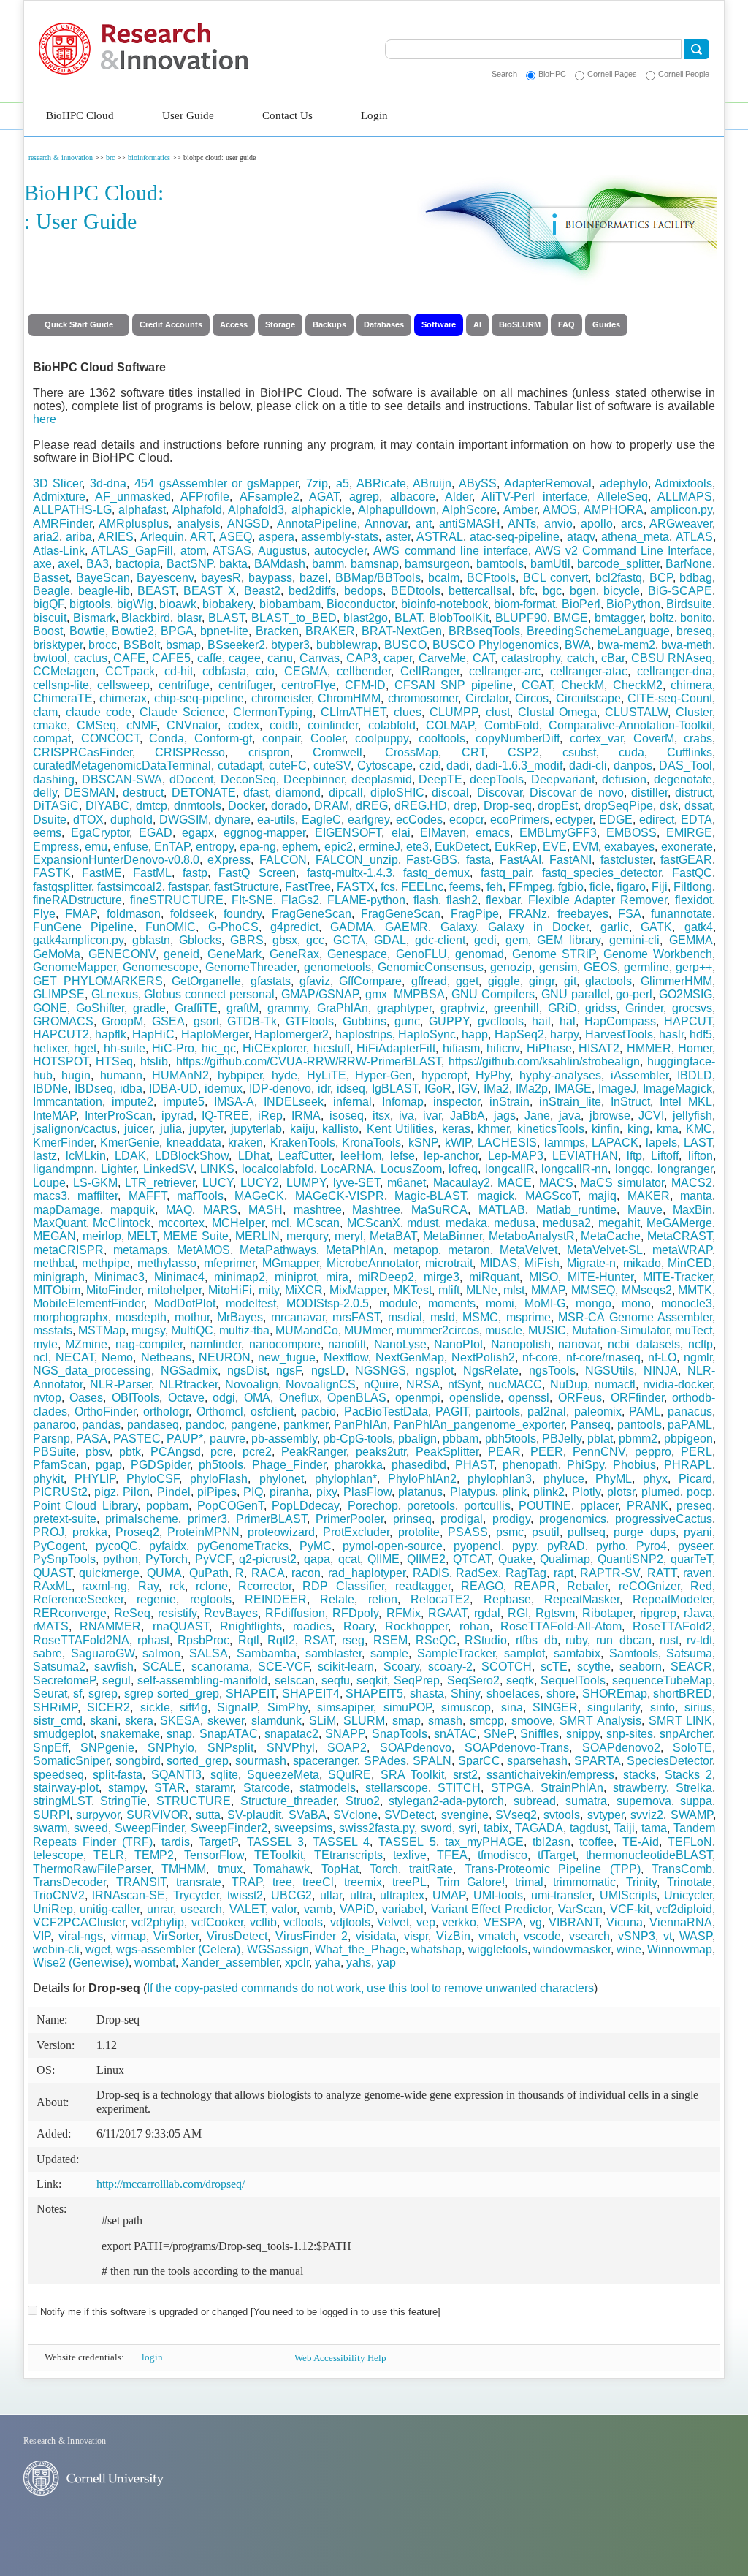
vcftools (303, 1922)
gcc (315, 940)
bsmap (183, 645)
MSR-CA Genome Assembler (635, 1317)
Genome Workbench (658, 954)
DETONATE (204, 793)
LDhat (254, 1156)
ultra (361, 1895)
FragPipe (475, 914)
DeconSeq (248, 779)
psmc (510, 1532)
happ (475, 1034)
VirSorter (176, 1936)
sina (512, 1707)
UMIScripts (628, 1895)
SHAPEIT (251, 1694)
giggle (504, 981)
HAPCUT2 (61, 1034)
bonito (696, 618)
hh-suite (125, 1048)
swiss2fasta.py (377, 1828)
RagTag (526, 1573)
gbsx (285, 940)
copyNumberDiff (518, 738)
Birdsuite (689, 604)
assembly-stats (340, 537)
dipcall (346, 793)
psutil (546, 1532)
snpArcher (686, 1734)
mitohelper (175, 1290)
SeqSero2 (473, 1680)
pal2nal (547, 1412)
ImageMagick (678, 1088)
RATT (662, 1573)
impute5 (184, 1102)
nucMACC (515, 1384)
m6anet (407, 1183)
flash (426, 900)
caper (398, 658)
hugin (76, 1075)
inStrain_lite (570, 1102)
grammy (288, 1008)
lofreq (463, 1169)
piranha (289, 1492)
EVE (555, 847)
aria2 (46, 537)
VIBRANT (574, 1922)
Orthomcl (220, 1412)
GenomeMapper (75, 967)
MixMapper (358, 1290)
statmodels (328, 1788)
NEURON (225, 1357)
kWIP (458, 1143)
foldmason (134, 914)
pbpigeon (688, 1439)
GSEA (168, 1021)
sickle (155, 1707)
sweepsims (303, 1828)
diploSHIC (397, 793)
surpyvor (98, 1815)
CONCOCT (110, 738)
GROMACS (63, 1021)
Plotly (586, 1492)
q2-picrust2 (268, 1559)
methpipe (106, 1263)
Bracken (277, 631)
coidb (284, 725)
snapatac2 (291, 1734)
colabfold (392, 725)
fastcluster (626, 860)
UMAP (449, 1895)
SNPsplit (230, 1748)
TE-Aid (641, 1842)
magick (496, 1196)
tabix (496, 1828)
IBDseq (94, 1088)
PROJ (49, 1532)
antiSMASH (470, 524)
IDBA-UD (173, 1088)
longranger (685, 1169)
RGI (518, 1613)
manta (696, 1196)
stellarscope (397, 1788)
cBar (613, 658)
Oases (86, 1398)
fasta (478, 860)
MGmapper (291, 1263)
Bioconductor (360, 604)
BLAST (226, 618)
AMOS (560, 510)
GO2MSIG (686, 994)
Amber (520, 510)
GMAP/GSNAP (320, 994)
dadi (458, 765)
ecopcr (466, 820)
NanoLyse (400, 1344)
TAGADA (539, 1828)
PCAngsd (176, 1452)
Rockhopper (416, 1626)
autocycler (340, 551)
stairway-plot (66, 1788)
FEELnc (422, 887)
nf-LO (662, 1357)
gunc (407, 1021)
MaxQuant (60, 1223)
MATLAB (502, 1210)
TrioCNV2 (59, 1895)
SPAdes (385, 1761)
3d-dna (108, 483)
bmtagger (619, 618)
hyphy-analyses (560, 1075)
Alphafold (197, 510)
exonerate (687, 847)
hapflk (111, 1034)
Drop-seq (508, 806)
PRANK (648, 1506)
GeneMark (234, 954)
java (570, 1116)
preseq (694, 1506)
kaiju (302, 1129)
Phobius (634, 1465)
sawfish (114, 1667)
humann (121, 1075)
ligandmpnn (64, 1169)
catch (581, 658)
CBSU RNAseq (672, 658)
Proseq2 (137, 1532)
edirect (657, 820)
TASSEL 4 (341, 1842)
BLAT (408, 618)
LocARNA (347, 1169)
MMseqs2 (647, 1290)
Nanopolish (521, 1344)
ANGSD (248, 524)
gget (467, 981)
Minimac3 (119, 1277)
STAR (170, 1788)
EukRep (516, 847)
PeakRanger (314, 1452)
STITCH (459, 1788)
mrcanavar (298, 1317)
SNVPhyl (291, 1748)
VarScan (580, 1909)
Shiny (465, 1694)
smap (407, 1721)
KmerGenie (130, 1143)
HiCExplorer (274, 1048)
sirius (698, 1707)
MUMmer (367, 1330)
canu (280, 658)
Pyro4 (652, 1546)
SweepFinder (149, 1828)
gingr (542, 981)
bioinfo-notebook (444, 604)
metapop (416, 1250)
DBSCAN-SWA (122, 779)
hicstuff (332, 1048)
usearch (201, 1909)
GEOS (600, 967)
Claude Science (182, 712)
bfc (527, 591)
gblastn (151, 940)
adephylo (624, 483)
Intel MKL (686, 1102)
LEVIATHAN (585, 1156)
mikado (642, 1263)
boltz (662, 618)
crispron (269, 752)
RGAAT (447, 1613)
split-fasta (118, 1775)
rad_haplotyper (367, 1573)
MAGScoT (552, 1196)
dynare (233, 820)
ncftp (701, 1344)
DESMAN (90, 793)
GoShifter (100, 1008)
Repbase (507, 1599)
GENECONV (122, 954)
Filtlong (693, 887)
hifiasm (461, 1048)
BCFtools (491, 578)
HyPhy (493, 1075)
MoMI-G (545, 1303)
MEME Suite (196, 1236)
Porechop (373, 1506)
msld (443, 1317)
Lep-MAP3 (516, 1156)
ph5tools (221, 1465)
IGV (467, 1088)
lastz (45, 1156)
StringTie (123, 1801)
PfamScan (60, 1465)
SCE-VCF (283, 1667)
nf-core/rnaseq (603, 1357)
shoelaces (513, 1694)
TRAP (247, 1882)
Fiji (660, 887)
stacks (640, 1775)
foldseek (192, 914)
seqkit (372, 1680)
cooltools (442, 738)
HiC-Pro (173, 1048)
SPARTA (598, 1761)
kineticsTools (551, 1129)
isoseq (347, 1116)
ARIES (116, 537)
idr (324, 1088)
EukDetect (462, 847)
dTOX (88, 820)
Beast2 (262, 591)
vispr (416, 1936)
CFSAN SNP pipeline (454, 685)
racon (306, 1573)
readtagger (423, 1586)
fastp (195, 873)
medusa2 (567, 1223)
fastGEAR (686, 860)
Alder (458, 497)
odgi (224, 1398)
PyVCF (213, 1559)
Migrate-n (591, 1263)
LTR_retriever (160, 1183)
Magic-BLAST (430, 1196)
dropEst (558, 806)
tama (654, 1828)
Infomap (403, 1102)
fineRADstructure (77, 900)
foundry (243, 914)
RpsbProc (203, 1640)
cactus (91, 658)
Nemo (117, 1357)
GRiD (562, 1008)
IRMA (306, 1116)
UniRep (53, 1909)
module (398, 1303)
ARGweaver (681, 524)
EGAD (156, 833)
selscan (295, 1680)
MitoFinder (114, 1290)
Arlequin (162, 537)
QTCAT (472, 1559)
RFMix (404, 1613)
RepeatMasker (582, 1599)
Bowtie (87, 631)
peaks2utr (381, 1452)
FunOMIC (171, 927)
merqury (307, 1236)
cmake (50, 725)
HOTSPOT (61, 1061)
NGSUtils (610, 1371)
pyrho (611, 1546)
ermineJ (379, 847)
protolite (419, 1532)
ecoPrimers (520, 820)
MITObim (57, 1290)
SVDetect (409, 1815)
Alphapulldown (397, 510)
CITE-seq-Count (670, 698)
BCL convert (556, 578)
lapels (661, 1143)
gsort (206, 1021)
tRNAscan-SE (129, 1895)
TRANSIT (141, 1882)
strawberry (640, 1788)
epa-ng (258, 847)
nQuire (381, 1384)
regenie (156, 1599)
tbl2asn (552, 1842)
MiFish (542, 1263)
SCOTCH (507, 1667)
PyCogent (59, 1546)
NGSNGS (381, 1371)
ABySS (478, 483)
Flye (44, 914)
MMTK (695, 1290)
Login (374, 115)
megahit (619, 1223)
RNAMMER (110, 1626)
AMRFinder (62, 524)
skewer (226, 1721)
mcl (280, 1223)
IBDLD (695, 1075)
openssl (529, 1398)
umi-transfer (561, 1895)
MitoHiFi (230, 1290)
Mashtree (376, 1210)
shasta (427, 1694)
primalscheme (142, 1519)
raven (698, 1573)
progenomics (573, 1519)
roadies (312, 1626)
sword (436, 1828)
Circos (532, 698)
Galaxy (458, 927)
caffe (210, 658)
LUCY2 (260, 1183)
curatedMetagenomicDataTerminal (122, 765)
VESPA (503, 1922)
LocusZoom (411, 1169)
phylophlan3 (500, 1479)
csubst (579, 752)
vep (426, 1922)
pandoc (205, 1425)
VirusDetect (237, 1936)
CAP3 (362, 658)
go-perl (634, 994)
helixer (50, 1048)
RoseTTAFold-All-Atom (561, 1626)
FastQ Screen (257, 873)
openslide (475, 1398)
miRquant (494, 1277)
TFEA (452, 1855)
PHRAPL (688, 1465)
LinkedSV (168, 1169)
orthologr (166, 1412)
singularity (614, 1707)
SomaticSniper (71, 1761)
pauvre (228, 1439)
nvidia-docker (678, 1384)
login (152, 2357)
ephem (300, 847)
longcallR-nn (575, 1169)
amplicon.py (681, 510)
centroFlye (309, 685)
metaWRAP (682, 1250)
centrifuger (245, 685)
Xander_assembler (230, 1963)
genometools (337, 967)
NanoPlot (458, 1344)
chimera (691, 685)
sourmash (261, 1761)
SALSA (209, 1653)
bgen (583, 591)
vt (668, 1936)
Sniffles (539, 1734)
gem (517, 940)
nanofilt (347, 1344)
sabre (47, 1653)
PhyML (614, 1479)
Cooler (328, 738)
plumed (661, 1492)
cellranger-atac (589, 671)
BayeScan (103, 578)
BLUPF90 (521, 618)
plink (514, 1492)
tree (282, 1882)
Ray (148, 1586)
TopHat (340, 1869)
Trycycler (196, 1895)
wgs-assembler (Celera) (178, 1949)
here (45, 419)
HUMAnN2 (180, 1075)
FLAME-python (366, 900)
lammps (565, 1143)
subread (535, 1801)
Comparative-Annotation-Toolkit (630, 725)
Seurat (50, 1694)
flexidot (694, 900)
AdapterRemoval (548, 483)
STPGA (511, 1788)
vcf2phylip (158, 1922)
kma (668, 1129)
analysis (198, 524)
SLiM (323, 1721)
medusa (515, 1223)
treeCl (318, 1882)
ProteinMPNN (203, 1532)
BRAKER (330, 631)
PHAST (474, 1465)
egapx (198, 833)
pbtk (130, 1452)
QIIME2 (426, 1559)
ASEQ (236, 537)
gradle (149, 1008)
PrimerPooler (350, 1519)
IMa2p (532, 1088)
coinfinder (333, 725)
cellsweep (123, 685)
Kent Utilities (400, 1129)
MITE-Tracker (678, 1277)
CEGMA (306, 671)
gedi (485, 940)
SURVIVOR (157, 1815)
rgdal (487, 1613)
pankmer (306, 1425)
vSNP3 (637, 1936)
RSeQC (436, 1640)
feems (465, 887)
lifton (701, 1156)
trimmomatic (584, 1882)
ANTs (522, 524)
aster (398, 537)
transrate (199, 1882)
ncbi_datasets (644, 1344)
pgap (109, 1465)
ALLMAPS (685, 497)
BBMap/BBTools (378, 578)
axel (69, 564)
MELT (142, 1236)
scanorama (220, 1667)
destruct (143, 793)
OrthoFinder (105, 1412)
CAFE (129, 658)
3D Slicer (58, 483)
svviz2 (647, 1815)
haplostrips (364, 1034)
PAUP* (185, 1439)
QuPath (209, 1573)
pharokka (359, 1465)
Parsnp (51, 1439)
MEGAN (54, 1236)
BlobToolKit (459, 618)
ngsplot (435, 1371)
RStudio (486, 1640)
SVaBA (308, 1815)
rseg (353, 1640)
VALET (247, 1909)
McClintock (122, 1223)
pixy (327, 1492)
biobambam (290, 604)
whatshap (436, 1949)
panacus (690, 1412)
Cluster (694, 712)
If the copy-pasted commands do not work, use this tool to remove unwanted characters (370, 1988)
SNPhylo (171, 1748)
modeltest (251, 1303)
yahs (359, 1963)
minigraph (59, 1277)
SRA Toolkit (412, 1775)
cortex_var (596, 738)
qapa (317, 1559)
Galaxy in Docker (538, 927)
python (121, 1559)
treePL (409, 1882)
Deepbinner (314, 779)
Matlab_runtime (576, 1210)
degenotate (683, 779)
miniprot (295, 1277)
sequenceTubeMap (662, 1680)
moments (452, 1303)
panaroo (54, 1425)
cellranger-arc (505, 671)
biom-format (524, 604)
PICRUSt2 (60, 1492)
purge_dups (645, 1532)
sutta (208, 1815)
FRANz (528, 914)
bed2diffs (312, 591)
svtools (562, 1815)
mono (636, 1303)
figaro (631, 887)
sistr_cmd (58, 1721)
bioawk (178, 604)
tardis (176, 1842)
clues (408, 712)
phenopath (530, 1465)
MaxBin (692, 1210)
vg (536, 1922)
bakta (233, 564)
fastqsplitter (62, 887)
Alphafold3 (256, 510)
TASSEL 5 (407, 1842)
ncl (41, 1357)
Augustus (282, 551)
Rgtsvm (555, 1613)
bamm (328, 564)
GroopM (122, 1021)
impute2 (133, 1102)
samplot (524, 1653)
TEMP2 (154, 1855)
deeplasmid (382, 779)
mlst (514, 1290)
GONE (50, 1008)
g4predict (294, 927)
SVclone (355, 1815)
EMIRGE (689, 833)
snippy (583, 1734)
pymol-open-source (393, 1546)
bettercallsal (480, 591)
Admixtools (683, 483)
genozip (511, 967)
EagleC (321, 820)
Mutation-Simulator (621, 1330)
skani (104, 1721)
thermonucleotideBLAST (649, 1855)
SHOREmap (615, 1694)
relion (383, 1599)
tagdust (589, 1828)
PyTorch (167, 1559)
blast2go (366, 618)
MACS (556, 1183)
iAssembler (640, 1075)
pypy (524, 1546)
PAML (645, 1412)
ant (424, 524)
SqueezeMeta (283, 1775)
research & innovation (61, 157)
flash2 (462, 900)
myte (45, 1344)
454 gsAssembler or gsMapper (216, 483)
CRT (473, 752)
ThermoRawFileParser (92, 1869)
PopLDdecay (305, 1506)
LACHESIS (507, 1143)
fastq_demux (436, 873)
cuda (631, 752)
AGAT (324, 497)
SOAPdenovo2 (621, 1748)
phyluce (564, 1479)
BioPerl (581, 604)
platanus (420, 1492)
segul (117, 1680)
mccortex (181, 1223)
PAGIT (452, 1412)
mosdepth (141, 1317)
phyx (655, 1479)
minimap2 (240, 1277)
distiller (649, 793)
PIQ (253, 1492)
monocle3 (687, 1303)
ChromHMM (349, 698)
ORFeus (580, 1398)
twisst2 (245, 1895)
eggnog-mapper (264, 833)
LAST (698, 1143)
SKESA (180, 1721)
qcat (349, 1559)
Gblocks (200, 940)
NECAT (75, 1357)
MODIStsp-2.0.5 (328, 1303)
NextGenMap (410, 1357)
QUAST (53, 1573)
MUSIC (547, 1330)
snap (179, 1734)
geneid (182, 954)
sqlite (224, 1775)
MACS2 (692, 1183)
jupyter (206, 1129)
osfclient (272, 1412)
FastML (152, 873)
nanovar (579, 1344)
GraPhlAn (343, 1008)
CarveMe (442, 658)
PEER (547, 1452)
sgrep (103, 1694)
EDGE (616, 820)
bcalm (444, 578)
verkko (459, 1922)
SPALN (432, 1761)
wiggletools (498, 1949)
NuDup (569, 1384)
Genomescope (161, 967)
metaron (469, 1250)
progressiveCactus (664, 1519)
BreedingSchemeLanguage (598, 631)
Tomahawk (282, 1869)
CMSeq (96, 725)
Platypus (473, 1492)
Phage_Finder (289, 1465)
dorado (289, 806)
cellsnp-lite (61, 685)
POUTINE (545, 1506)
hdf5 (701, 1034)
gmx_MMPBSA (405, 994)
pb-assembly (284, 1439)
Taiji (624, 1828)
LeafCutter (305, 1156)
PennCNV (599, 1452)
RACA (268, 1573)
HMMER (649, 1048)
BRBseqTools (484, 631)
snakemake (130, 1734)
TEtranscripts (348, 1855)
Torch (384, 1869)
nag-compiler (149, 1344)
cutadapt (240, 765)
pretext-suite (65, 1519)
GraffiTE (196, 1008)
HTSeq (114, 1061)
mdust (423, 1223)
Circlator (487, 698)
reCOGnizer (649, 1586)
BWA (578, 645)
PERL (697, 1452)
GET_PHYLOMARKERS (98, 981)
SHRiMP (55, 1707)
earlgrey (369, 820)
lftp (634, 1156)
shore (561, 1694)
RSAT (319, 1640)
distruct (694, 793)
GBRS (247, 940)
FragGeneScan (312, 914)
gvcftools (501, 1021)
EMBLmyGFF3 (558, 833)
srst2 (465, 1775)
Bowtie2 (133, 631)
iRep (270, 1116)
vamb (318, 1909)
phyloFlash (219, 1479)
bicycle (622, 591)
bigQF (48, 604)
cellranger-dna (675, 671)
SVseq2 (516, 1815)
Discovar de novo (577, 793)
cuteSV (332, 765)
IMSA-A (234, 1102)
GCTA (349, 940)
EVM (585, 847)
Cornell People (684, 74)
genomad (480, 954)
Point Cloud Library (85, 1506)
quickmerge (109, 1573)
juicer (138, 1129)
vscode (542, 1936)
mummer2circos (438, 1330)
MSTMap (102, 1330)
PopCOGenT (230, 1506)
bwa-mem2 (626, 645)
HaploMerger (215, 1034)
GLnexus (115, 994)
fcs (388, 887)
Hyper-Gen (383, 1075)
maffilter (98, 1196)
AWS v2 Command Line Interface (623, 551)
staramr (214, 1788)
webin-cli (56, 1949)
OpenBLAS (357, 1398)
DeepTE (440, 779)
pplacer (599, 1506)
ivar (432, 1116)
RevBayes (231, 1613)
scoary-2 (450, 1667)
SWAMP (692, 1815)
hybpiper (240, 1075)
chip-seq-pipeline (199, 698)
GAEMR (407, 927)
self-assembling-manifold (202, 1680)
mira (337, 1277)
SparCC (479, 1761)
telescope (58, 1855)
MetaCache (611, 1236)
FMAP (81, 914)
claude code (99, 712)
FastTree (308, 887)
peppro (653, 1452)
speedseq (58, 1775)
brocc (103, 645)
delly (45, 793)
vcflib (263, 1922)
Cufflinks (690, 752)
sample (389, 1653)
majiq (602, 1196)
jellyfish (692, 1116)
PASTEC (137, 1439)
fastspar (188, 887)
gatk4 (699, 927)
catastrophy (531, 658)
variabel (403, 1909)
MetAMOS (203, 1250)
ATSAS (232, 551)
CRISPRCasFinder (83, 752)
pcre (222, 1452)
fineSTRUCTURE (177, 900)
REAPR (535, 1586)
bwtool (50, 658)
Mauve (645, 1210)
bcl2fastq (619, 578)
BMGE (571, 618)
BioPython (633, 604)
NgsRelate (491, 1371)
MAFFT (148, 1196)
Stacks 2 (688, 1775)
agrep (364, 497)
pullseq (587, 1532)
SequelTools (573, 1680)
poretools (431, 1506)
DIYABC (107, 806)
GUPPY (449, 1021)
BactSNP (190, 564)
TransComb (682, 1869)
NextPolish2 (483, 1357)
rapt (564, 1573)
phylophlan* (346, 1479)
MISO (543, 1277)
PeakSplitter (447, 1452)
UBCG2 (291, 1895)
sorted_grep (198, 1761)
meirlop (102, 1236)
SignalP (237, 1707)
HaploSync (427, 1034)
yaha (328, 1963)
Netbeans (166, 1357)
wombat (155, 1963)
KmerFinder (63, 1143)
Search (504, 74)
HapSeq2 (519, 1034)
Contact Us (287, 115)
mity (269, 1290)
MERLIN (257, 1236)
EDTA (697, 820)
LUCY (218, 1183)
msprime (528, 1317)
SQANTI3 (176, 1775)
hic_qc (219, 1048)
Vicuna (625, 1922)
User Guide (188, 115)
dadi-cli (588, 765)
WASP (696, 1936)
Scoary (401, 1667)
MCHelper (238, 1223)
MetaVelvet (528, 1250)
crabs (698, 738)
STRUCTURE (194, 1801)
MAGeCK (259, 1196)
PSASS (468, 1532)
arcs (632, 524)
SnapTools (400, 1734)
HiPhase (549, 1048)
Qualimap (565, 1559)
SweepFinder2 (229, 1828)
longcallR (510, 1169)
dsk (669, 806)
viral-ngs (81, 1936)
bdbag (696, 578)
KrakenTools (303, 1143)
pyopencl (477, 1546)
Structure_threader (288, 1801)
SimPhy (287, 1707)
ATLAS (694, 537)
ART (201, 537)
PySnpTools (64, 1559)
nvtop (47, 1398)
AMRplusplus (134, 524)
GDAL (390, 940)
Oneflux (299, 1398)
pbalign (417, 1439)
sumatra (586, 1801)
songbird (138, 1761)
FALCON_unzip (357, 860)
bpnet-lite (224, 631)
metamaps (140, 1250)
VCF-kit (630, 1909)
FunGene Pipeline (83, 927)
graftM (243, 1008)
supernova (644, 1801)
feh (495, 887)
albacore (413, 497)
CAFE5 (171, 658)
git (570, 981)
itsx (381, 1116)
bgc (552, 591)
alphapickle (321, 510)
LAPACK (615, 1143)
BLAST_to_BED (294, 618)
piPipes (217, 1492)
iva (407, 1116)
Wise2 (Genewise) (81, 1963)
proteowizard (281, 1532)
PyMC (316, 1546)
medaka (466, 1223)
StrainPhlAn (572, 1788)
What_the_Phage (360, 1949)
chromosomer (423, 698)
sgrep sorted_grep (172, 1694)
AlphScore (469, 510)
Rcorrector (265, 1586)
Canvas (320, 658)
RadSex (477, 1573)
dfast (256, 793)
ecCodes (419, 820)
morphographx (70, 1317)
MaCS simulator (622, 1183)
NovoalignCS (321, 1384)
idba (131, 1088)
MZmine (86, 1344)
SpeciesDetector (669, 1761)
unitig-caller (110, 1909)
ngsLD (328, 1371)
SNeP (499, 1734)
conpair (281, 738)
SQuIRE (350, 1775)
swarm (50, 1828)
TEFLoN (690, 1842)
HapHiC (153, 1034)
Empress (56, 847)
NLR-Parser (121, 1384)
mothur (192, 1317)
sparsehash (537, 1761)
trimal (529, 1882)
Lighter (118, 1169)
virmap (129, 1936)
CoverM (654, 738)
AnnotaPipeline (317, 524)
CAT (484, 658)
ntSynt (464, 1384)
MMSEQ (593, 1290)
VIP (42, 1936)
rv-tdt (699, 1640)
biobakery (228, 604)
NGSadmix (189, 1371)
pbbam (461, 1439)
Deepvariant (563, 779)
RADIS (431, 1573)
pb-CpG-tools (358, 1439)
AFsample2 (270, 497)
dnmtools (198, 806)
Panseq (591, 1425)
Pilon (136, 1492)
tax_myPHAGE (484, 1842)
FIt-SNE (252, 900)
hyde (285, 1075)
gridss (601, 1008)
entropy (215, 847)
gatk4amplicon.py (78, 940)
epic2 (339, 847)
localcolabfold (278, 1169)
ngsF (289, 1371)
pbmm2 (638, 1439)
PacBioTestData (386, 1412)
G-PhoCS (233, 927)
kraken (245, 1143)
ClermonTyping (273, 712)
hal (568, 1021)
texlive (410, 1855)
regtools (211, 1599)
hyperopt (444, 1075)
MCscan (318, 1223)
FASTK (52, 873)
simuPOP (408, 1707)
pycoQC (117, 1546)
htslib (154, 1061)
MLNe (482, 1290)
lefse (402, 1156)
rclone (212, 1586)
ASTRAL (440, 537)
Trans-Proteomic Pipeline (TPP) (553, 1869)
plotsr (621, 1492)
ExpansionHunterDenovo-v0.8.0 (116, 860)
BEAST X (210, 591)
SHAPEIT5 (374, 1694)
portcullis (487, 1506)
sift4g (194, 1707)
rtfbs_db (537, 1640)
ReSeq (132, 1613)
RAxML (52, 1586)
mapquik (133, 1210)
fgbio (571, 887)
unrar (160, 1909)
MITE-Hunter (600, 1277)
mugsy (148, 1330)
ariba (79, 537)
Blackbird (146, 618)
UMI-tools (498, 1895)
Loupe (49, 1183)
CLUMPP (454, 712)
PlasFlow (367, 1492)
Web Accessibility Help (340, 2358)
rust (669, 1640)
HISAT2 (599, 1048)
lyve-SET (356, 1183)
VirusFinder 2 (312, 1936)
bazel (314, 578)
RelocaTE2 (440, 1599)
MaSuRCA (439, 1210)
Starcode (267, 1788)
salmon (161, 1653)
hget (85, 1048)
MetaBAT (393, 1236)
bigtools (90, 604)
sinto (663, 1707)
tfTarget (557, 1855)
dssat (698, 806)
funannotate (682, 914)
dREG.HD (421, 806)
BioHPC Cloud (80, 115)
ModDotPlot (185, 1303)
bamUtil (550, 564)
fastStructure (247, 887)
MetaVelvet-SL (605, 1250)
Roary (359, 1626)
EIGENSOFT (348, 833)
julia (171, 1129)
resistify (177, 1613)
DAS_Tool (686, 765)
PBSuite (54, 1452)
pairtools (498, 1412)
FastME (102, 873)
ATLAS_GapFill (132, 551)
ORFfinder (637, 1398)
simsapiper (345, 1707)
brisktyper (58, 645)
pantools (640, 1425)
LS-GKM (95, 1183)
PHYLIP (95, 1479)
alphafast (142, 510)
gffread (429, 981)
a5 (343, 483)
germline (646, 967)
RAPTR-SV (610, 1573)
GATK (656, 927)
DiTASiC (56, 806)
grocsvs (692, 1008)
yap (386, 1963)
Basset (51, 578)
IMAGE (573, 1088)
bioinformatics (149, 157)
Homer (695, 1048)
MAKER (649, 1196)
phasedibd (419, 1465)
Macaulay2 (462, 1183)
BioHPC (552, 74)
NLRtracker (188, 1384)
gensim (558, 967)
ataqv (581, 537)
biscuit (50, 618)
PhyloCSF (153, 1479)
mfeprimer (229, 1263)
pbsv (98, 1452)
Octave (186, 1398)
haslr (671, 1034)
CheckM (583, 685)
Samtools (634, 1653)
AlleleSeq (622, 497)
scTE (554, 1667)
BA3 (98, 564)
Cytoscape (385, 765)
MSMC (480, 1317)
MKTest (412, 1290)
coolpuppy (382, 738)
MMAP (548, 1290)
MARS (220, 1210)
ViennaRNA (681, 1922)
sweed (91, 1828)
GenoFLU (421, 954)
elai (401, 833)
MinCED (690, 1263)
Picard (695, 1479)
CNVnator (192, 725)
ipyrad (178, 1116)
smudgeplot (63, 1734)
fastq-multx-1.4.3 (350, 873)
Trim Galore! (471, 1882)
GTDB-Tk (252, 1021)
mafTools (200, 1196)
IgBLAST (395, 1088)
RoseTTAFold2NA (81, 1640)
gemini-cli (634, 940)
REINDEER (276, 1599)
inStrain (510, 1102)
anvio (558, 524)
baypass (270, 578)
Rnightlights (251, 1626)
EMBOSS (631, 833)
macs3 (50, 1196)
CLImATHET (353, 712)
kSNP (423, 1143)
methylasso (167, 1263)
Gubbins (365, 1021)
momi (500, 1303)
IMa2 (496, 1088)
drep (465, 806)
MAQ (179, 1210)
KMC (699, 1129)
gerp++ (694, 967)
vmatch (497, 1936)
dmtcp (152, 806)
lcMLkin (86, 1156)
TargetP (218, 1842)
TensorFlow (214, 1855)
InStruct (630, 1102)
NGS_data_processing (92, 1371)
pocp (699, 1492)
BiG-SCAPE (680, 591)
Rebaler (587, 1586)
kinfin (606, 1129)
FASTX (356, 887)
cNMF (141, 725)
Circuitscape (588, 698)
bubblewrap (347, 645)
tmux (230, 1869)
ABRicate (381, 483)
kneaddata (194, 1143)
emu (96, 847)
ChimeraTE (63, 698)
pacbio (318, 1412)
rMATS (51, 1626)
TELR (109, 1855)
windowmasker (572, 1949)
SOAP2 (347, 1748)
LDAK (130, 1156)
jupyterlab (256, 1129)
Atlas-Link (59, 551)
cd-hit (179, 671)
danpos (633, 765)
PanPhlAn (360, 1425)
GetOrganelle (206, 981)
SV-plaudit (254, 1815)
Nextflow (346, 1357)
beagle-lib (104, 591)
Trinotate (690, 1882)
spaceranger (325, 1761)
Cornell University (60, 38)
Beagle (51, 591)
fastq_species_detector (602, 873)
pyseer (695, 1546)
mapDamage (66, 1210)
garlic (615, 927)
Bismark (94, 618)
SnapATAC (229, 1734)
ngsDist (247, 1371)
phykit (48, 1479)
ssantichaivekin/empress (550, 1775)
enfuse (131, 847)
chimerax (123, 698)
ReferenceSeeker (78, 1599)
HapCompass (620, 1021)
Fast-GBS (432, 860)
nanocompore (285, 1344)
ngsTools (552, 1371)
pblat (600, 1439)
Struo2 (363, 1801)
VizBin (453, 1936)
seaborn (641, 1667)
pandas (101, 1425)
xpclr (297, 1963)
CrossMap (412, 752)
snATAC (455, 1734)
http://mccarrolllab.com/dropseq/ (171, 2184)
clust (498, 712)
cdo (265, 671)
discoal (450, 793)
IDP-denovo (280, 1088)
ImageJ (617, 1088)
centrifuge (184, 685)
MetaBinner (453, 1236)
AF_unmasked (133, 497)
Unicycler (688, 1895)
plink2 (549, 1492)
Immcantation (68, 1102)
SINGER (555, 1707)
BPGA (177, 631)
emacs (493, 833)
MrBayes (240, 1317)
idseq (351, 1088)
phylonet (282, 1479)
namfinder (215, 1344)
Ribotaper (607, 1613)
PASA (92, 1439)
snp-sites (630, 1734)
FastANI (570, 860)
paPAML (690, 1425)
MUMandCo (307, 1330)
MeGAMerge (679, 1223)
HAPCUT (688, 1021)
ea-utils (276, 820)
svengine (465, 1815)
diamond (298, 793)
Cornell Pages (612, 74)
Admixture (59, 497)
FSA (630, 914)
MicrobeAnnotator (372, 1263)
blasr (189, 618)
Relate (337, 1599)
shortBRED (683, 1694)
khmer (493, 1129)
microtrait (449, 1263)
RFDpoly (355, 1613)
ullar (331, 1895)
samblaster (333, 1653)
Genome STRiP (554, 954)
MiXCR (304, 1290)
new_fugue (287, 1357)
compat (52, 738)
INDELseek (294, 1102)
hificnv (503, 1048)
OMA (257, 1398)
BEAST (156, 591)
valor (284, 1909)
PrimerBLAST (271, 1519)
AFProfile (205, 497)
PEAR (504, 1452)
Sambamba (267, 1653)
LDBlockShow (192, 1156)
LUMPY (306, 1183)
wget (98, 1949)
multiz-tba (244, 1330)
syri (468, 1828)
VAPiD (357, 1909)
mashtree (318, 1210)
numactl (615, 1384)
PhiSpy (585, 1465)
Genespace (357, 954)
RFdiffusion (295, 1613)
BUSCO (405, 645)
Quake (515, 1559)
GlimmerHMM (676, 981)
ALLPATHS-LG (72, 510)
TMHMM (184, 1869)
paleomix (598, 1412)
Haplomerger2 (291, 1034)
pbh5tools (511, 1439)
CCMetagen (64, 671)
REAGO (482, 1586)
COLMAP (450, 725)
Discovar (500, 793)
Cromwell (337, 752)
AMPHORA (614, 510)
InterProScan (119, 1116)
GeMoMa (57, 954)
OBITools (136, 1398)
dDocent (191, 779)
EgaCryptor (100, 833)
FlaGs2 (300, 900)
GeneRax (294, 954)
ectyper (574, 820)
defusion (624, 779)
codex (244, 725)
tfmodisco (503, 1855)
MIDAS (499, 1263)
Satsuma (689, 1653)
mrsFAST (356, 1317)
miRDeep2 (386, 1277)
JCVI (651, 1116)
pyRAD (566, 1546)
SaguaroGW (103, 1653)
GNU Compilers (493, 994)
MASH (266, 1210)
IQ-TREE (225, 1116)
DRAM (332, 806)
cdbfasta (224, 671)
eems (47, 833)
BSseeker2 (236, 645)
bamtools (500, 564)
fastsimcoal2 (130, 887)
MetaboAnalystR (532, 1236)
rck (177, 1586)
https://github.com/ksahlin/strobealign (544, 1061)
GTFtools (310, 1021)
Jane (537, 1116)
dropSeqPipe (619, 806)
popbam (167, 1506)
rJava (698, 1613)
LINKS (217, 1169)
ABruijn (432, 483)
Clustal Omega (558, 712)
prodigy (511, 1519)
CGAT (537, 685)
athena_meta (635, 537)
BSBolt (142, 645)
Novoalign (252, 1384)
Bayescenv (165, 578)
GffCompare (370, 981)
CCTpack (130, 671)
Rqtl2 (281, 1640)
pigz (105, 1492)
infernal (352, 1102)
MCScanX (374, 1223)
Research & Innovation (148, 30)
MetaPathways (278, 1250)
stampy (126, 1788)
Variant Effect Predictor (491, 1909)
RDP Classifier (343, 1586)
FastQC (692, 873)
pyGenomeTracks (243, 1546)
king (638, 1129)
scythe (594, 1667)
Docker (246, 806)
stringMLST (62, 1801)
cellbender (364, 671)
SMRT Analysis (600, 1721)
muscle (504, 1330)
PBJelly (562, 1439)
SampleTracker (456, 1653)
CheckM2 (638, 685)
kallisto (340, 1129)
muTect (694, 1330)
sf (77, 1694)
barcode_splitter (618, 564)
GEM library (569, 940)
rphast (153, 1640)
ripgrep (658, 1613)
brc (110, 157)
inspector (457, 1102)
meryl (349, 1236)
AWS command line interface (450, 551)
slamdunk (276, 1721)
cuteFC (288, 765)
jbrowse (610, 1116)
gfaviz (315, 981)
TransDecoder (69, 1882)
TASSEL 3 (275, 1842)
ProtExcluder (356, 1532)
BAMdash (280, 564)
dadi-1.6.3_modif (519, 765)
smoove (532, 1721)
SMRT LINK (681, 1721)
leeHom (361, 1156)
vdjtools (350, 1922)
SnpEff (50, 1748)
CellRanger (430, 671)
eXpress (229, 860)
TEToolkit (279, 1855)
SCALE (162, 1667)
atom (193, 551)
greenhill (516, 1008)
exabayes (629, 847)
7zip (317, 483)
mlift (449, 1290)
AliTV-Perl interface (534, 497)
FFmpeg (530, 887)
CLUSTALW (636, 712)
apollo (597, 524)
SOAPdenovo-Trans (517, 1748)
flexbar (503, 900)
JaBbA (467, 1116)
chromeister (281, 698)
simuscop (466, 1707)
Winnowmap (680, 1949)
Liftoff (665, 1156)
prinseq (412, 1519)
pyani (698, 1532)
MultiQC (192, 1330)
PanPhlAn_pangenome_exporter (479, 1425)
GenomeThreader (251, 967)
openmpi (418, 1398)
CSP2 (523, 752)
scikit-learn (346, 1667)
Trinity (641, 1882)
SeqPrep (417, 1680)
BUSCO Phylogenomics (496, 645)
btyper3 (290, 645)
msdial (405, 1317)
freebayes (583, 914)
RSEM (390, 1640)
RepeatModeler (672, 1599)
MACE (515, 1183)
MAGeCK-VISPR (340, 1196)
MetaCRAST (680, 1236)
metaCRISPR (68, 1250)
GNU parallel (576, 994)
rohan (474, 1626)
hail (541, 1021)
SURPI (51, 1815)
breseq (694, 631)
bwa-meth (687, 645)
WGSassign (278, 1949)
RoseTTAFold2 (672, 1626)
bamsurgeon (437, 564)
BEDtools (416, 591)
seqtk (520, 1680)
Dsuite (50, 820)
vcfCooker (217, 1922)
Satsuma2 (59, 1667)
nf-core (540, 1357)
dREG (372, 806)
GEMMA (691, 940)
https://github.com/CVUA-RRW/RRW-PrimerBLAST (309, 1061)
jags (505, 1116)
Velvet (393, 1922)
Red (701, 1586)
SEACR (691, 1667)
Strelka (694, 1788)
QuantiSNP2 (630, 1559)
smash (445, 1721)
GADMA (352, 927)
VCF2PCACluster (79, 1922)
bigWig (135, 604)
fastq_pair (506, 873)
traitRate (431, 1869)
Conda (167, 738)
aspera (276, 537)
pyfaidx (168, 1546)
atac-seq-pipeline (515, 537)
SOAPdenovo (416, 1748)
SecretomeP (64, 1680)
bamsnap (375, 564)
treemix (363, 1882)
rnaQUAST (181, 1626)
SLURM (364, 1721)
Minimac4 (179, 1277)
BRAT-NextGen (402, 631)
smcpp (487, 1721)
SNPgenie (107, 1748)
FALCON (283, 860)
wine (629, 1949)
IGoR (438, 1088)
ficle (600, 887)
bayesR (221, 578)
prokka (90, 1532)
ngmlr (698, 1357)
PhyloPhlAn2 (422, 1479)
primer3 (207, 1519)
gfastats (271, 981)
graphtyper (404, 1008)
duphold (131, 820)
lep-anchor (451, 1156)
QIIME (383, 1559)
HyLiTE (327, 1075)
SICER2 (108, 1707)
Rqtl (249, 1640)
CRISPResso (190, 752)
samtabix (577, 1653)
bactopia (138, 564)
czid (430, 765)
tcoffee (596, 1842)
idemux (224, 1088)
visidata (376, 1936)
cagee (245, 658)
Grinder (644, 1008)
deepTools (497, 779)
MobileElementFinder (88, 1303)
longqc (633, 1169)
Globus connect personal (209, 994)
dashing (54, 779)
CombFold (512, 725)
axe (42, 564)
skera (139, 1721)
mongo (594, 1303)
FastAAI (520, 860)
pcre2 (257, 1452)
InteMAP (54, 1116)
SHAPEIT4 (311, 1694)
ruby (576, 1640)
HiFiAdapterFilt (396, 1048)
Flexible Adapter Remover (598, 900)
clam (45, 712)
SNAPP (345, 1734)
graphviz (463, 1008)
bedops (363, 591)
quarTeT (691, 1559)
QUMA (164, 1573)
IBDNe (50, 1088)
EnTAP (172, 847)
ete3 (417, 847)
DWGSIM (184, 820)
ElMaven (443, 833)
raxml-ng (104, 1586)
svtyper (606, 1815)
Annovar (386, 524)
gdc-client (440, 940)
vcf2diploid (684, 1909)
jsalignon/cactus (75, 1129)
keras (456, 1129)
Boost (48, 631)
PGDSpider (160, 1465)
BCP (661, 578)
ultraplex (402, 1895)
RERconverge (70, 1613)
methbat (54, 1263)
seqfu (336, 1680)
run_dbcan (624, 1640)
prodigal (462, 1519)
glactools (608, 981)
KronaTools (371, 1143)
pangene (254, 1425)
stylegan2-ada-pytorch (446, 1801)
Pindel (174, 1492)
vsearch (589, 1936)
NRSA (423, 1384)
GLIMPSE (59, 994)
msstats (53, 1330)
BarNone (689, 564)
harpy (564, 1034)
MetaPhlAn (355, 1250)
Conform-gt (223, 738)
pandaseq (153, 1425)
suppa (696, 1801)
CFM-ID (365, 685)
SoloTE (692, 1748)
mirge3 (442, 1277)
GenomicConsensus (431, 967)
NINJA (661, 1371)
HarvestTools (619, 1034)
